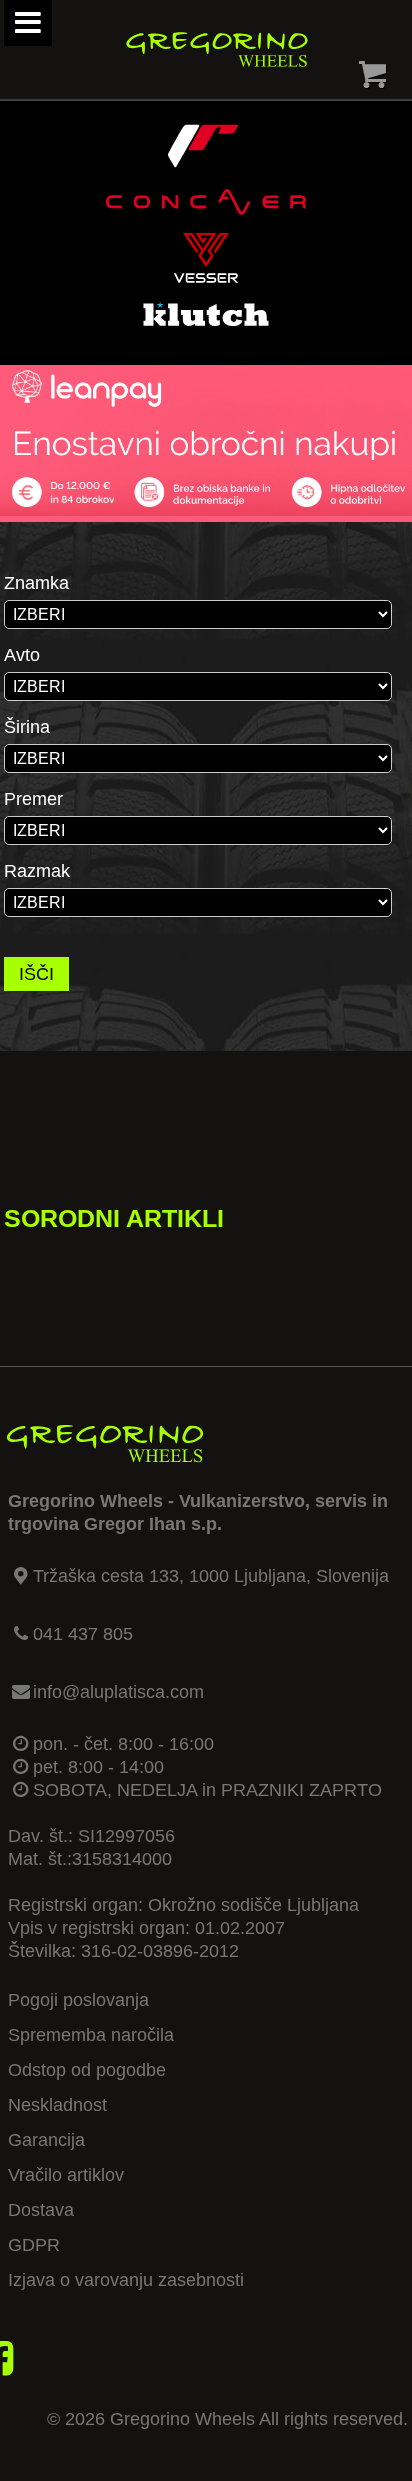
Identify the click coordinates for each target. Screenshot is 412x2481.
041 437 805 (83, 1634)
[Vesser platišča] (206, 277)
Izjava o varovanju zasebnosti (126, 2280)
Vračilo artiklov (66, 2175)
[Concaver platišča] (206, 221)
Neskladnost (57, 2105)
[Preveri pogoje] (206, 510)
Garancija (46, 2140)
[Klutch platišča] (206, 333)
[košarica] (373, 79)
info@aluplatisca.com (118, 1692)
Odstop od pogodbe (87, 2070)
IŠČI (36, 974)
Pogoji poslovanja (78, 2000)
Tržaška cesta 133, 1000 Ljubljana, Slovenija (211, 1576)
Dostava (41, 2210)
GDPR (34, 2245)
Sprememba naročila (91, 2035)
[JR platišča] (203, 165)
